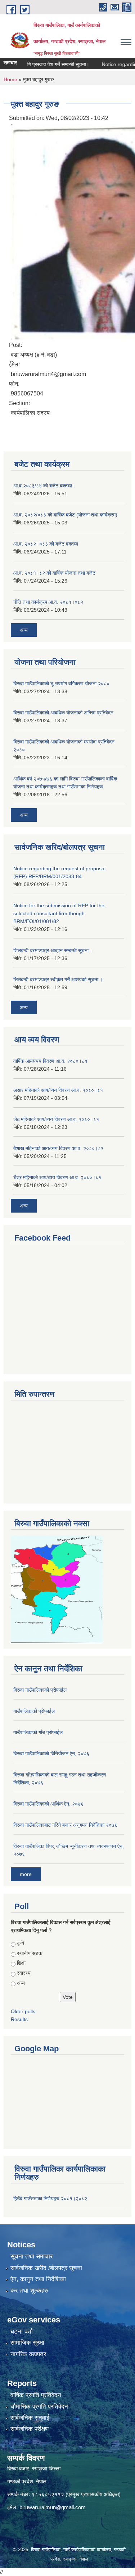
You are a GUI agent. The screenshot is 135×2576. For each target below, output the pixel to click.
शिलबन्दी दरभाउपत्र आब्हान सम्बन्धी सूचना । (53, 950)
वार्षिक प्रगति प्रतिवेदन (36, 2395)
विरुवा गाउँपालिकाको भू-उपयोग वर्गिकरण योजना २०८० (61, 684)
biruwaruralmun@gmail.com (53, 2507)
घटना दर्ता (22, 2332)
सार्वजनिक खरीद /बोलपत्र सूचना (46, 2268)
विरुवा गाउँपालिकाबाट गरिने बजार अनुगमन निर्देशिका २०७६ (65, 1825)
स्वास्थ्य (24, 1973)
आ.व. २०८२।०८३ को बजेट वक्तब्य (46, 544)
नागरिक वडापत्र (28, 2354)
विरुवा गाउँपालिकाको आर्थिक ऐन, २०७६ (48, 1804)
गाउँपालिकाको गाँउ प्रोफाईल (38, 1732)
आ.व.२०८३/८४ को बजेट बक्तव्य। (44, 486)
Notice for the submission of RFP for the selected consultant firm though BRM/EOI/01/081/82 (59, 913)
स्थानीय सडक (30, 1953)
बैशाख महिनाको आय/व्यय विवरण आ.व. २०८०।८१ (58, 1148)
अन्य (24, 630)
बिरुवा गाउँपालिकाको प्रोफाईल (40, 1690)
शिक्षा (21, 1963)
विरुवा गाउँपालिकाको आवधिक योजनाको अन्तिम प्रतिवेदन (63, 713)
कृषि (21, 1943)
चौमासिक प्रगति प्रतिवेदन (39, 2407)
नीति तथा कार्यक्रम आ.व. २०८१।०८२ (48, 602)
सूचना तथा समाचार (31, 2257)
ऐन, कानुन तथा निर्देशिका (38, 2279)
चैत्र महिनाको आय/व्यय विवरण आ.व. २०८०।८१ (57, 1177)
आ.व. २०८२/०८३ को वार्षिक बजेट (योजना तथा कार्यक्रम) (65, 515)
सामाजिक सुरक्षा (27, 2343)
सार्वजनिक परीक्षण (30, 2429)
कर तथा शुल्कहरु (29, 2291)
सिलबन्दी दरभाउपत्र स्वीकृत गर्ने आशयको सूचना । (58, 979)
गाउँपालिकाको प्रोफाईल (34, 1711)
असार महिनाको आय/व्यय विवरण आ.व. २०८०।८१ (58, 1090)
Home (10, 79)
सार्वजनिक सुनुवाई (30, 2418)
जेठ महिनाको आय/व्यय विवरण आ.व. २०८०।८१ (56, 1119)
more (26, 1874)
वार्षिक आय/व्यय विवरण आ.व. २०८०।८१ (50, 1061)
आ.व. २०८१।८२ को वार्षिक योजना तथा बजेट (54, 573)
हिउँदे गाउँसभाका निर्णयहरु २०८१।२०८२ (50, 2199)
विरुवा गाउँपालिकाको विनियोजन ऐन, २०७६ (51, 1753)
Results (19, 2019)
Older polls (23, 2011)
